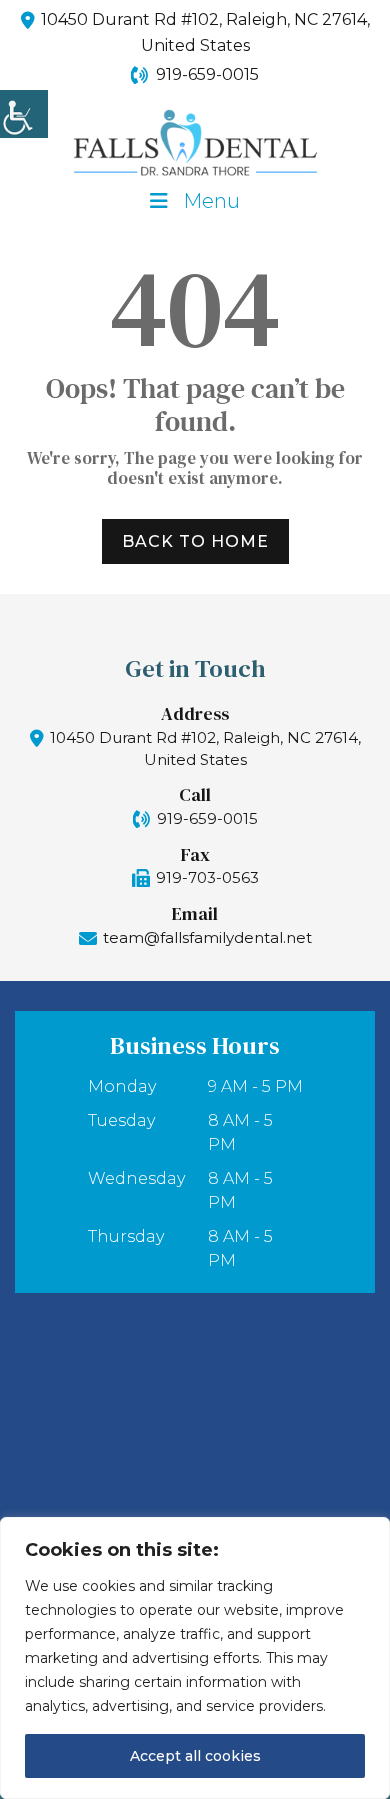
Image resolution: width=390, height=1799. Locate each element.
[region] (195, 1658)
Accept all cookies (195, 1756)
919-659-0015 (207, 74)
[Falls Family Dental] (195, 143)
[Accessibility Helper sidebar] (24, 114)
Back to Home (195, 541)
